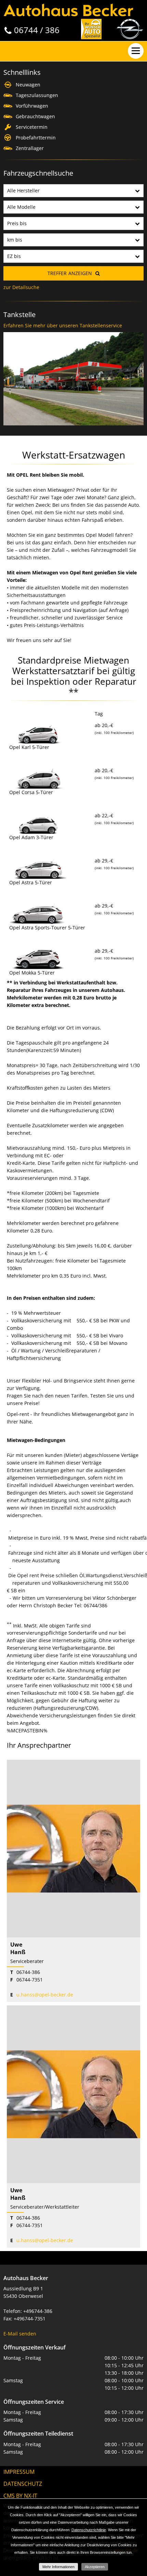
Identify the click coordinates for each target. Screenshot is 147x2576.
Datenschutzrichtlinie (89, 2530)
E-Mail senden (20, 2334)
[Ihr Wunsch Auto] (91, 29)
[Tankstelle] (73, 332)
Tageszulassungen (37, 95)
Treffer (70, 273)
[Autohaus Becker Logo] (68, 9)
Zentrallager (30, 148)
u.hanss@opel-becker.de (45, 1995)
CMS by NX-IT (20, 2496)
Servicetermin (32, 127)
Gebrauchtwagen (35, 116)
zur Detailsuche (21, 287)
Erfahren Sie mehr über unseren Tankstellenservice (63, 325)
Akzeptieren (95, 2567)
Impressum (19, 2472)
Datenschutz (23, 2484)
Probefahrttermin (36, 138)
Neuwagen (28, 85)
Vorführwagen (32, 106)
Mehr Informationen (58, 2567)
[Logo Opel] (130, 29)
